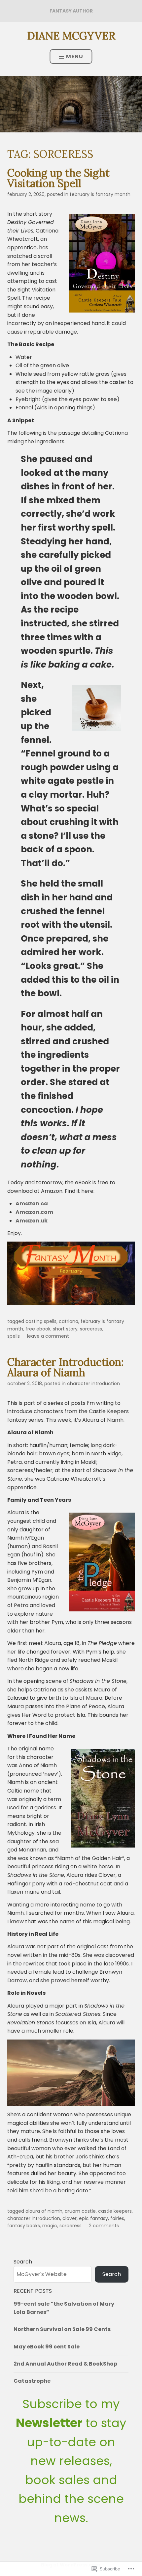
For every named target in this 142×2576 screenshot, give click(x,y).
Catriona (69, 1321)
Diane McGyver (71, 36)
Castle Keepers (115, 2211)
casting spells (41, 1321)
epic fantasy (93, 2218)
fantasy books (24, 2226)
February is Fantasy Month (100, 194)
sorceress (91, 1329)
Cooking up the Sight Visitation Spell (58, 178)
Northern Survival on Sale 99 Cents (62, 2329)
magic (50, 2226)
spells (14, 1336)
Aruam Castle (80, 2211)
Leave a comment (48, 1336)
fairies (117, 2218)
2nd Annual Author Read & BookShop (65, 2364)
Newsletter (49, 2423)
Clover (70, 2218)
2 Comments (104, 2226)
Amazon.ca (32, 1204)
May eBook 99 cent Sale (47, 2347)
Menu (75, 56)
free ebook (38, 1329)
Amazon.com (34, 1212)
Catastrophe (32, 2381)
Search (23, 2262)
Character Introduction (93, 1384)
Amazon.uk (32, 1221)
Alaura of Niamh (44, 2211)
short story (65, 1329)
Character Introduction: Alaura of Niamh (65, 1367)
